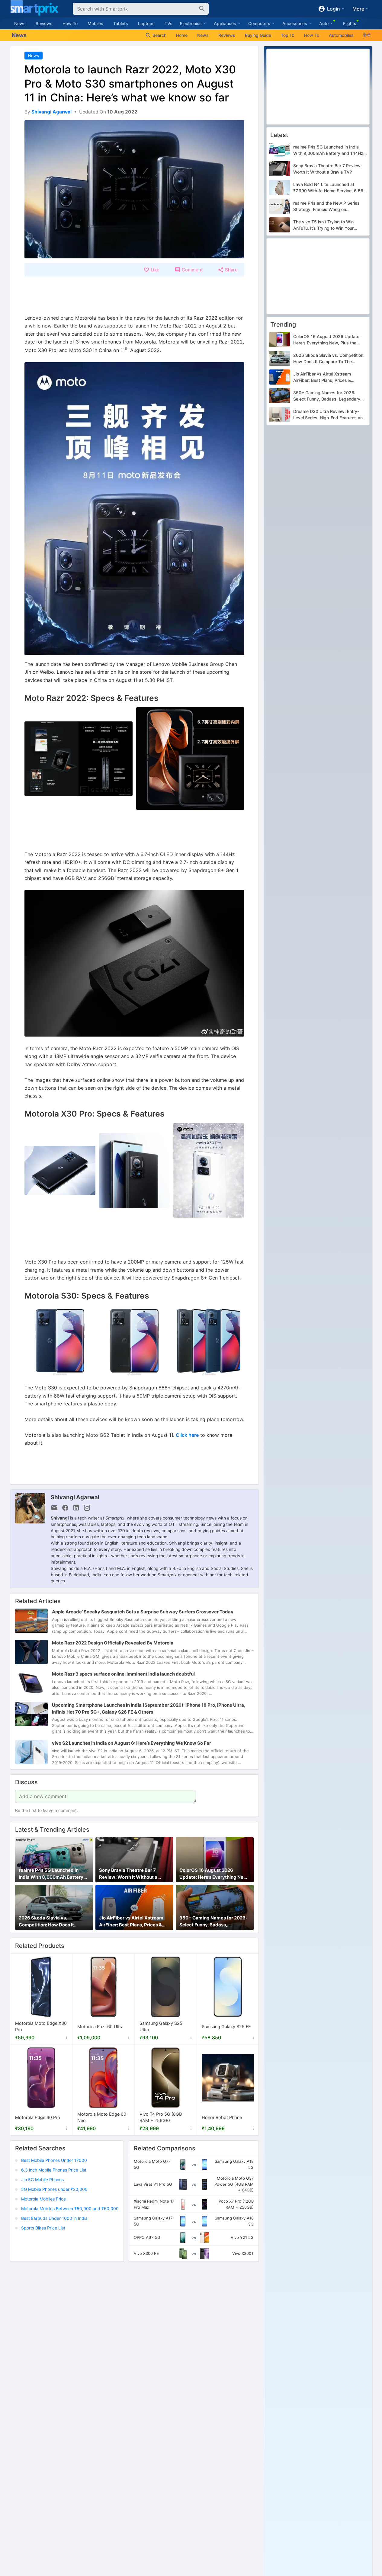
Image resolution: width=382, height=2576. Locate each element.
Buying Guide (258, 35)
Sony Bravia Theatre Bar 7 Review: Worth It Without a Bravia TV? (128, 1874)
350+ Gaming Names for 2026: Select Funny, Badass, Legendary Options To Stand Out (213, 1922)
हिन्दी (367, 35)
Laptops (146, 23)
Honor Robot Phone (222, 2117)
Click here (187, 1435)
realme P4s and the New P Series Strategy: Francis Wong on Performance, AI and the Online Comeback (326, 206)
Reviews (44, 23)
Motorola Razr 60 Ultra (100, 2026)
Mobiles (95, 23)
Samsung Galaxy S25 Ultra (161, 2027)
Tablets (121, 23)
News (20, 23)
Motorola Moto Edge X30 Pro (41, 2027)
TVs (169, 23)
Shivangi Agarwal (75, 1497)
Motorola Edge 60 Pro (38, 2117)
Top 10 (288, 35)
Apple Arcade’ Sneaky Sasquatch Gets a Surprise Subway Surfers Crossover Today (143, 1612)
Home (182, 35)
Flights (350, 23)
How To (70, 23)
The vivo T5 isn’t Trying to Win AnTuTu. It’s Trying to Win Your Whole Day (323, 225)
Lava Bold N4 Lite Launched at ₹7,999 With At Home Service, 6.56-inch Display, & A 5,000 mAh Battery (330, 188)
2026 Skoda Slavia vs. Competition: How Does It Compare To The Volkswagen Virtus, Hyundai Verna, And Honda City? (51, 1922)
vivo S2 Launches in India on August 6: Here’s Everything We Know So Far (132, 1743)
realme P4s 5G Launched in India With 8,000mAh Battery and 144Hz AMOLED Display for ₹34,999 (53, 1874)
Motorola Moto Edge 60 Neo (102, 2118)
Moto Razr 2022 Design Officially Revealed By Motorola (113, 1643)
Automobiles (341, 35)
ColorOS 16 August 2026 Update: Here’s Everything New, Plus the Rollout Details (214, 1874)
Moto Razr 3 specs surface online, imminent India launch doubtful (123, 1674)
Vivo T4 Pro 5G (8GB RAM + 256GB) (161, 2118)
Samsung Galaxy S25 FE (226, 2026)
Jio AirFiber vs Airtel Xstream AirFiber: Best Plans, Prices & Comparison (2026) (131, 1922)
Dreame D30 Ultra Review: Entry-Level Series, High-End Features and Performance (329, 415)
